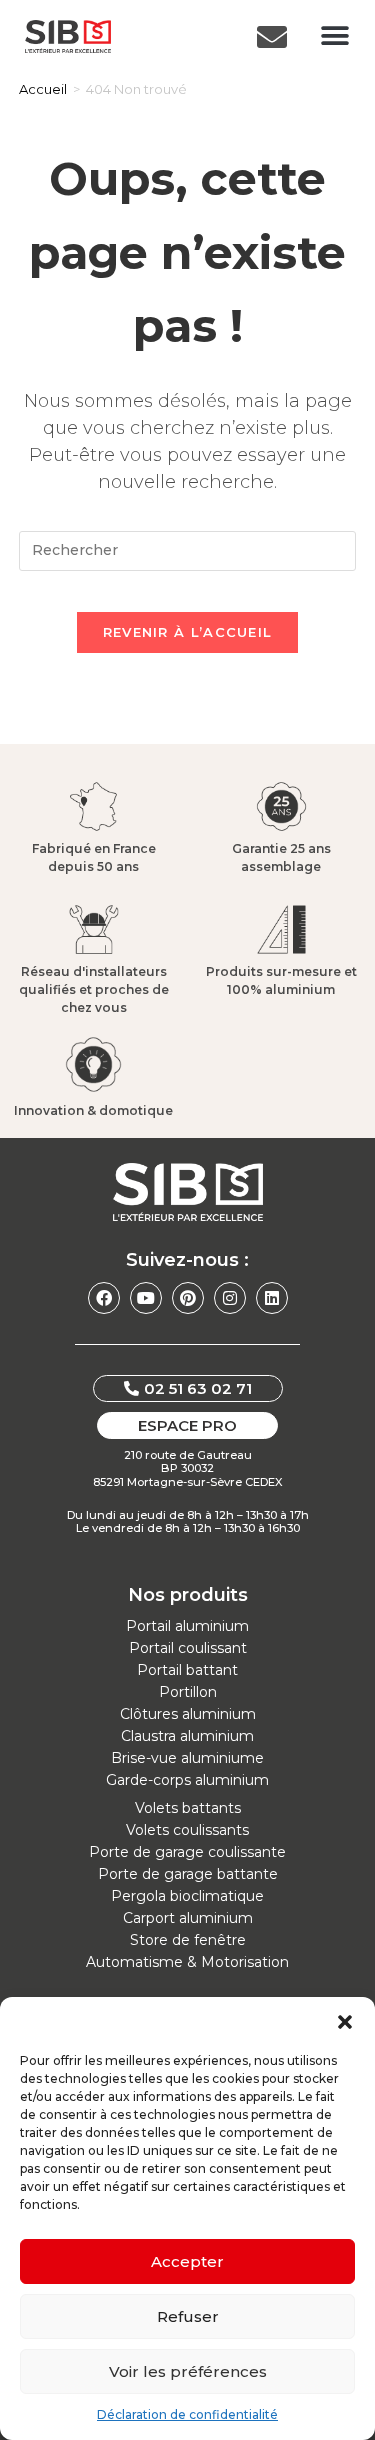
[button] (345, 2022)
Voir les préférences (188, 2371)
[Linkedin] (272, 1298)
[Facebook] (104, 1298)
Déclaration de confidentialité (187, 2414)
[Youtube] (146, 1298)
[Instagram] (230, 1298)
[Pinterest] (188, 1298)
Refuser (188, 2316)
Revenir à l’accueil (188, 632)
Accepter (187, 2261)
